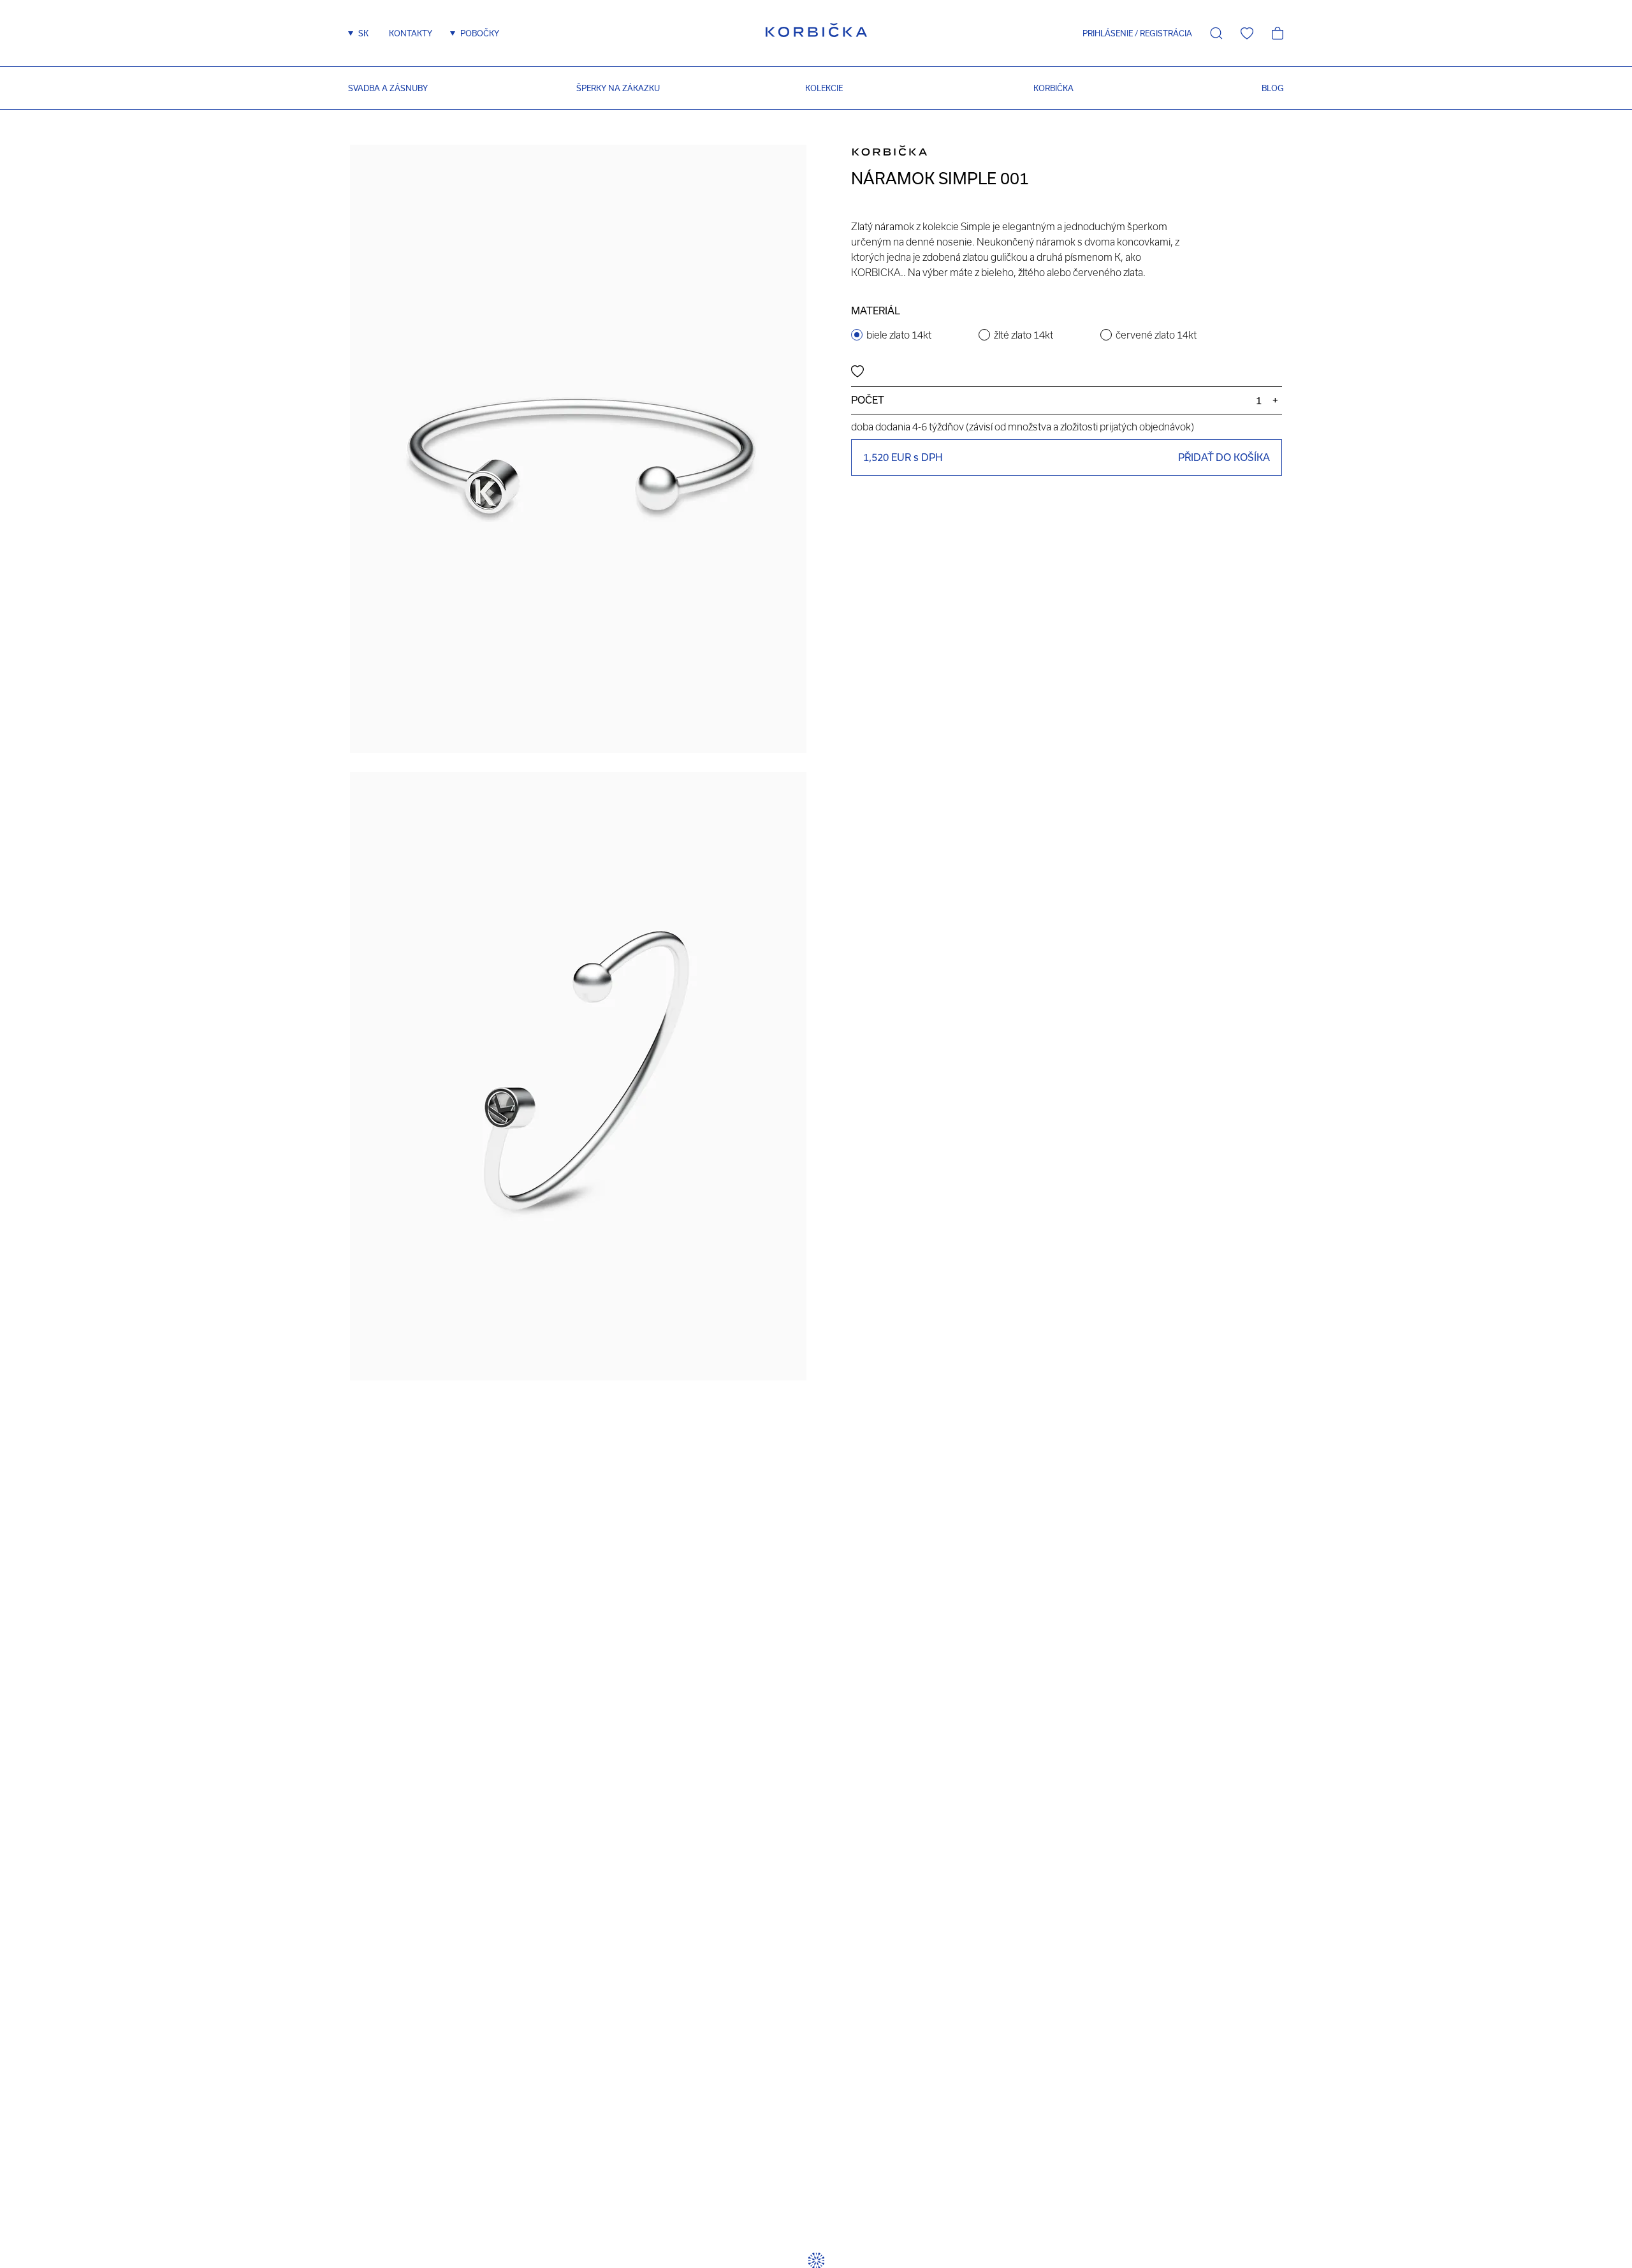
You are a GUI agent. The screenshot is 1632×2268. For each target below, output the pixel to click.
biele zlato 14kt (899, 335)
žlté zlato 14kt (1024, 335)
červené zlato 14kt (1156, 335)
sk (363, 33)
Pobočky (480, 33)
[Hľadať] (1216, 33)
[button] (1103, 33)
